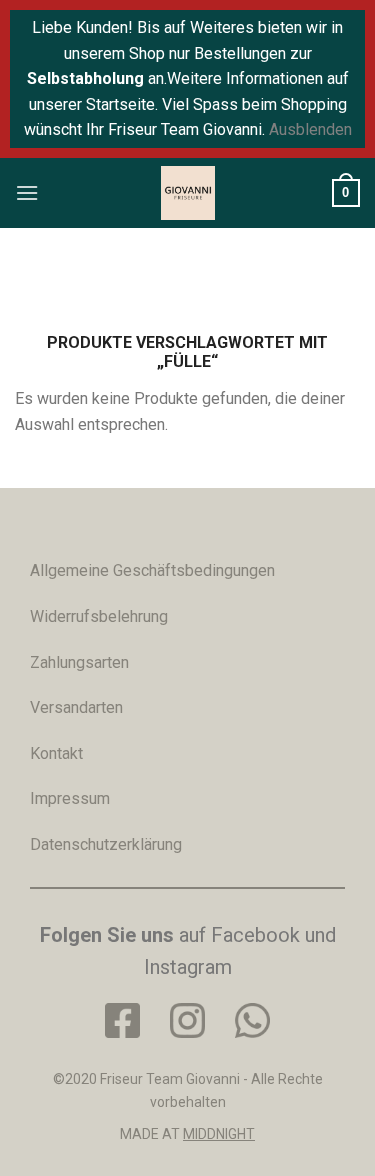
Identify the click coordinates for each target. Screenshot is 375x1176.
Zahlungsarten (79, 662)
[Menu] (27, 192)
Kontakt (56, 753)
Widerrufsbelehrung (99, 616)
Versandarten (76, 707)
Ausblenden (310, 129)
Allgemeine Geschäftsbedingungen (152, 570)
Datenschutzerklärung (106, 844)
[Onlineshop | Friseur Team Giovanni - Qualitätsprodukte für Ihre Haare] (188, 193)
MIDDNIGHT (219, 1134)
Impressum (70, 798)
